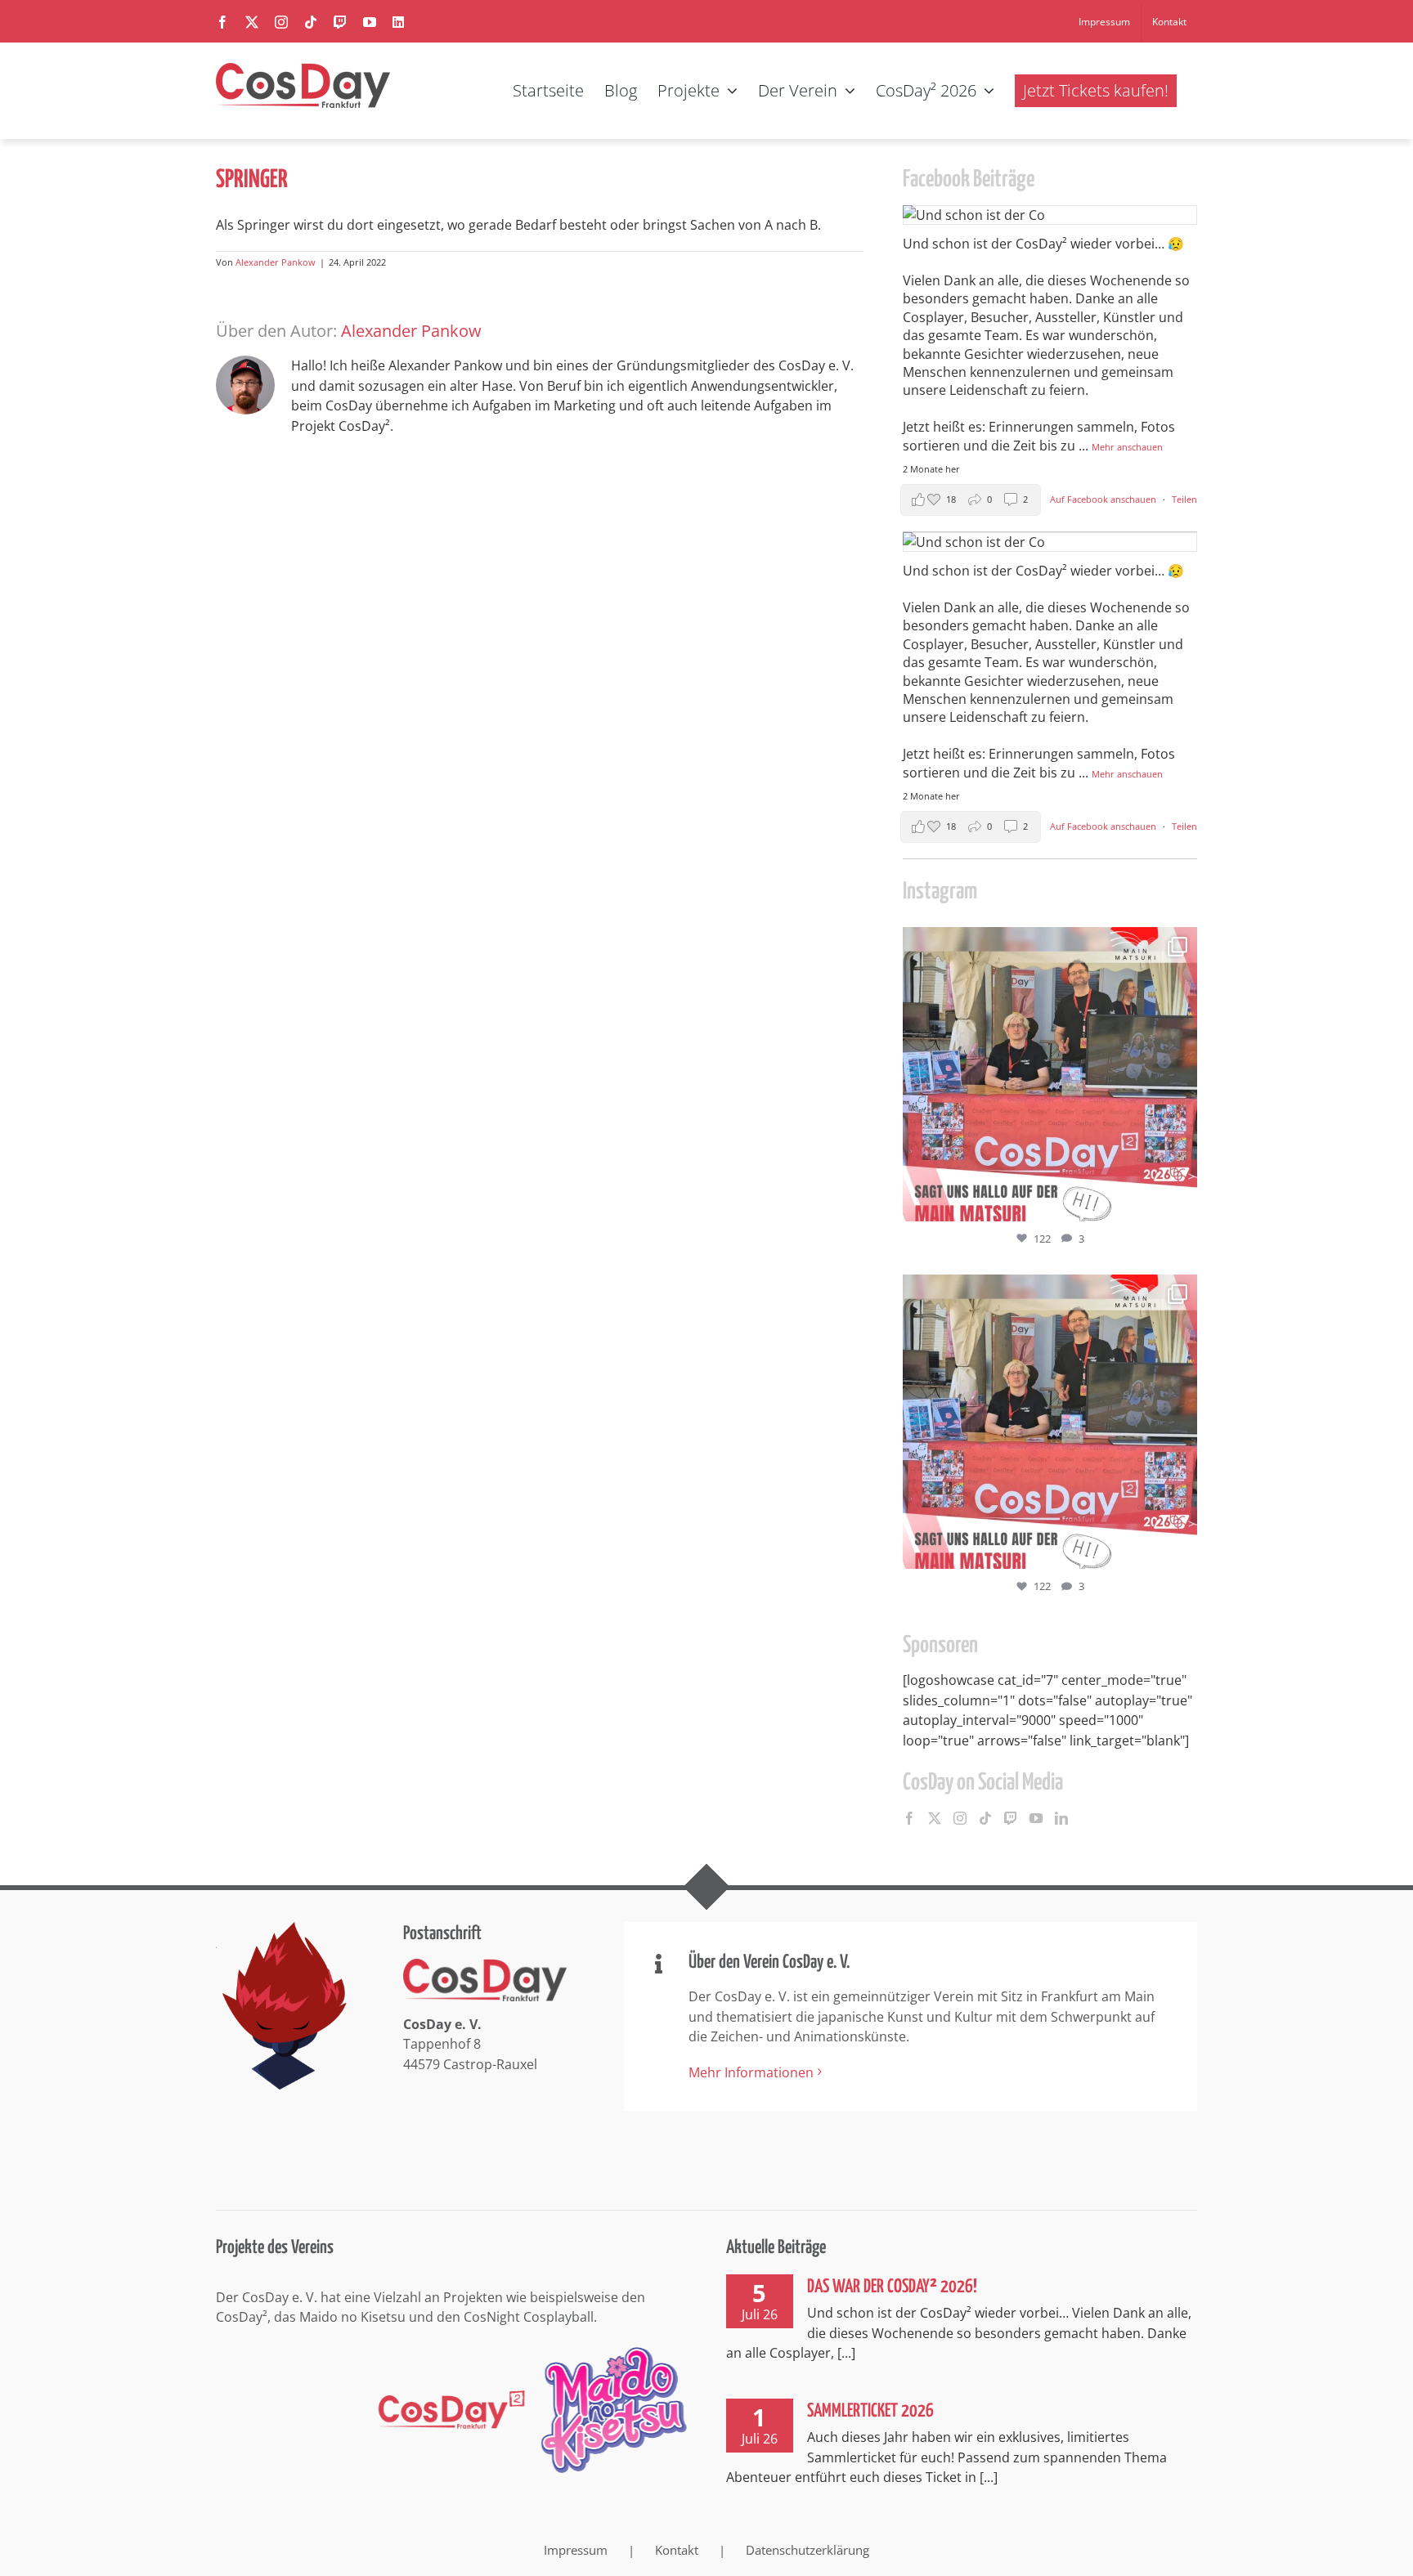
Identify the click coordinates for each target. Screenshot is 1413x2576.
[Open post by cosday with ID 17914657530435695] (1050, 1074)
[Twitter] (935, 1818)
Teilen (1184, 499)
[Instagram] (960, 1818)
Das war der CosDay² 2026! (892, 2287)
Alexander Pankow (276, 262)
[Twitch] (1011, 1818)
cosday (1047, 943)
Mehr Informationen (751, 2072)
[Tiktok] (985, 1818)
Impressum (576, 2550)
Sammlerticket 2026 (870, 2411)
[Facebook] (909, 1818)
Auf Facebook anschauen (1104, 499)
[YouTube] (1036, 1818)
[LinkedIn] (1061, 1818)
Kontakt (677, 2550)
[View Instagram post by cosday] (1181, 1201)
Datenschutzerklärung (807, 2550)
